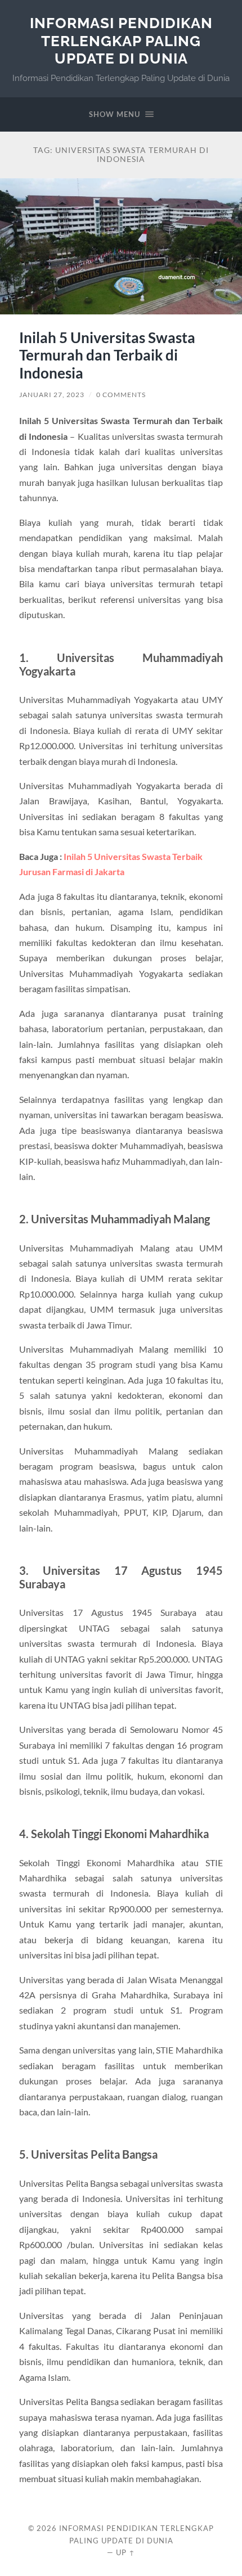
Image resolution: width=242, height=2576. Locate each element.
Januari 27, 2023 (52, 395)
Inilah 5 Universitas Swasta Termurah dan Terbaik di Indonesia (107, 355)
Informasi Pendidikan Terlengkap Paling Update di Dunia (121, 40)
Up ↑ (126, 2552)
